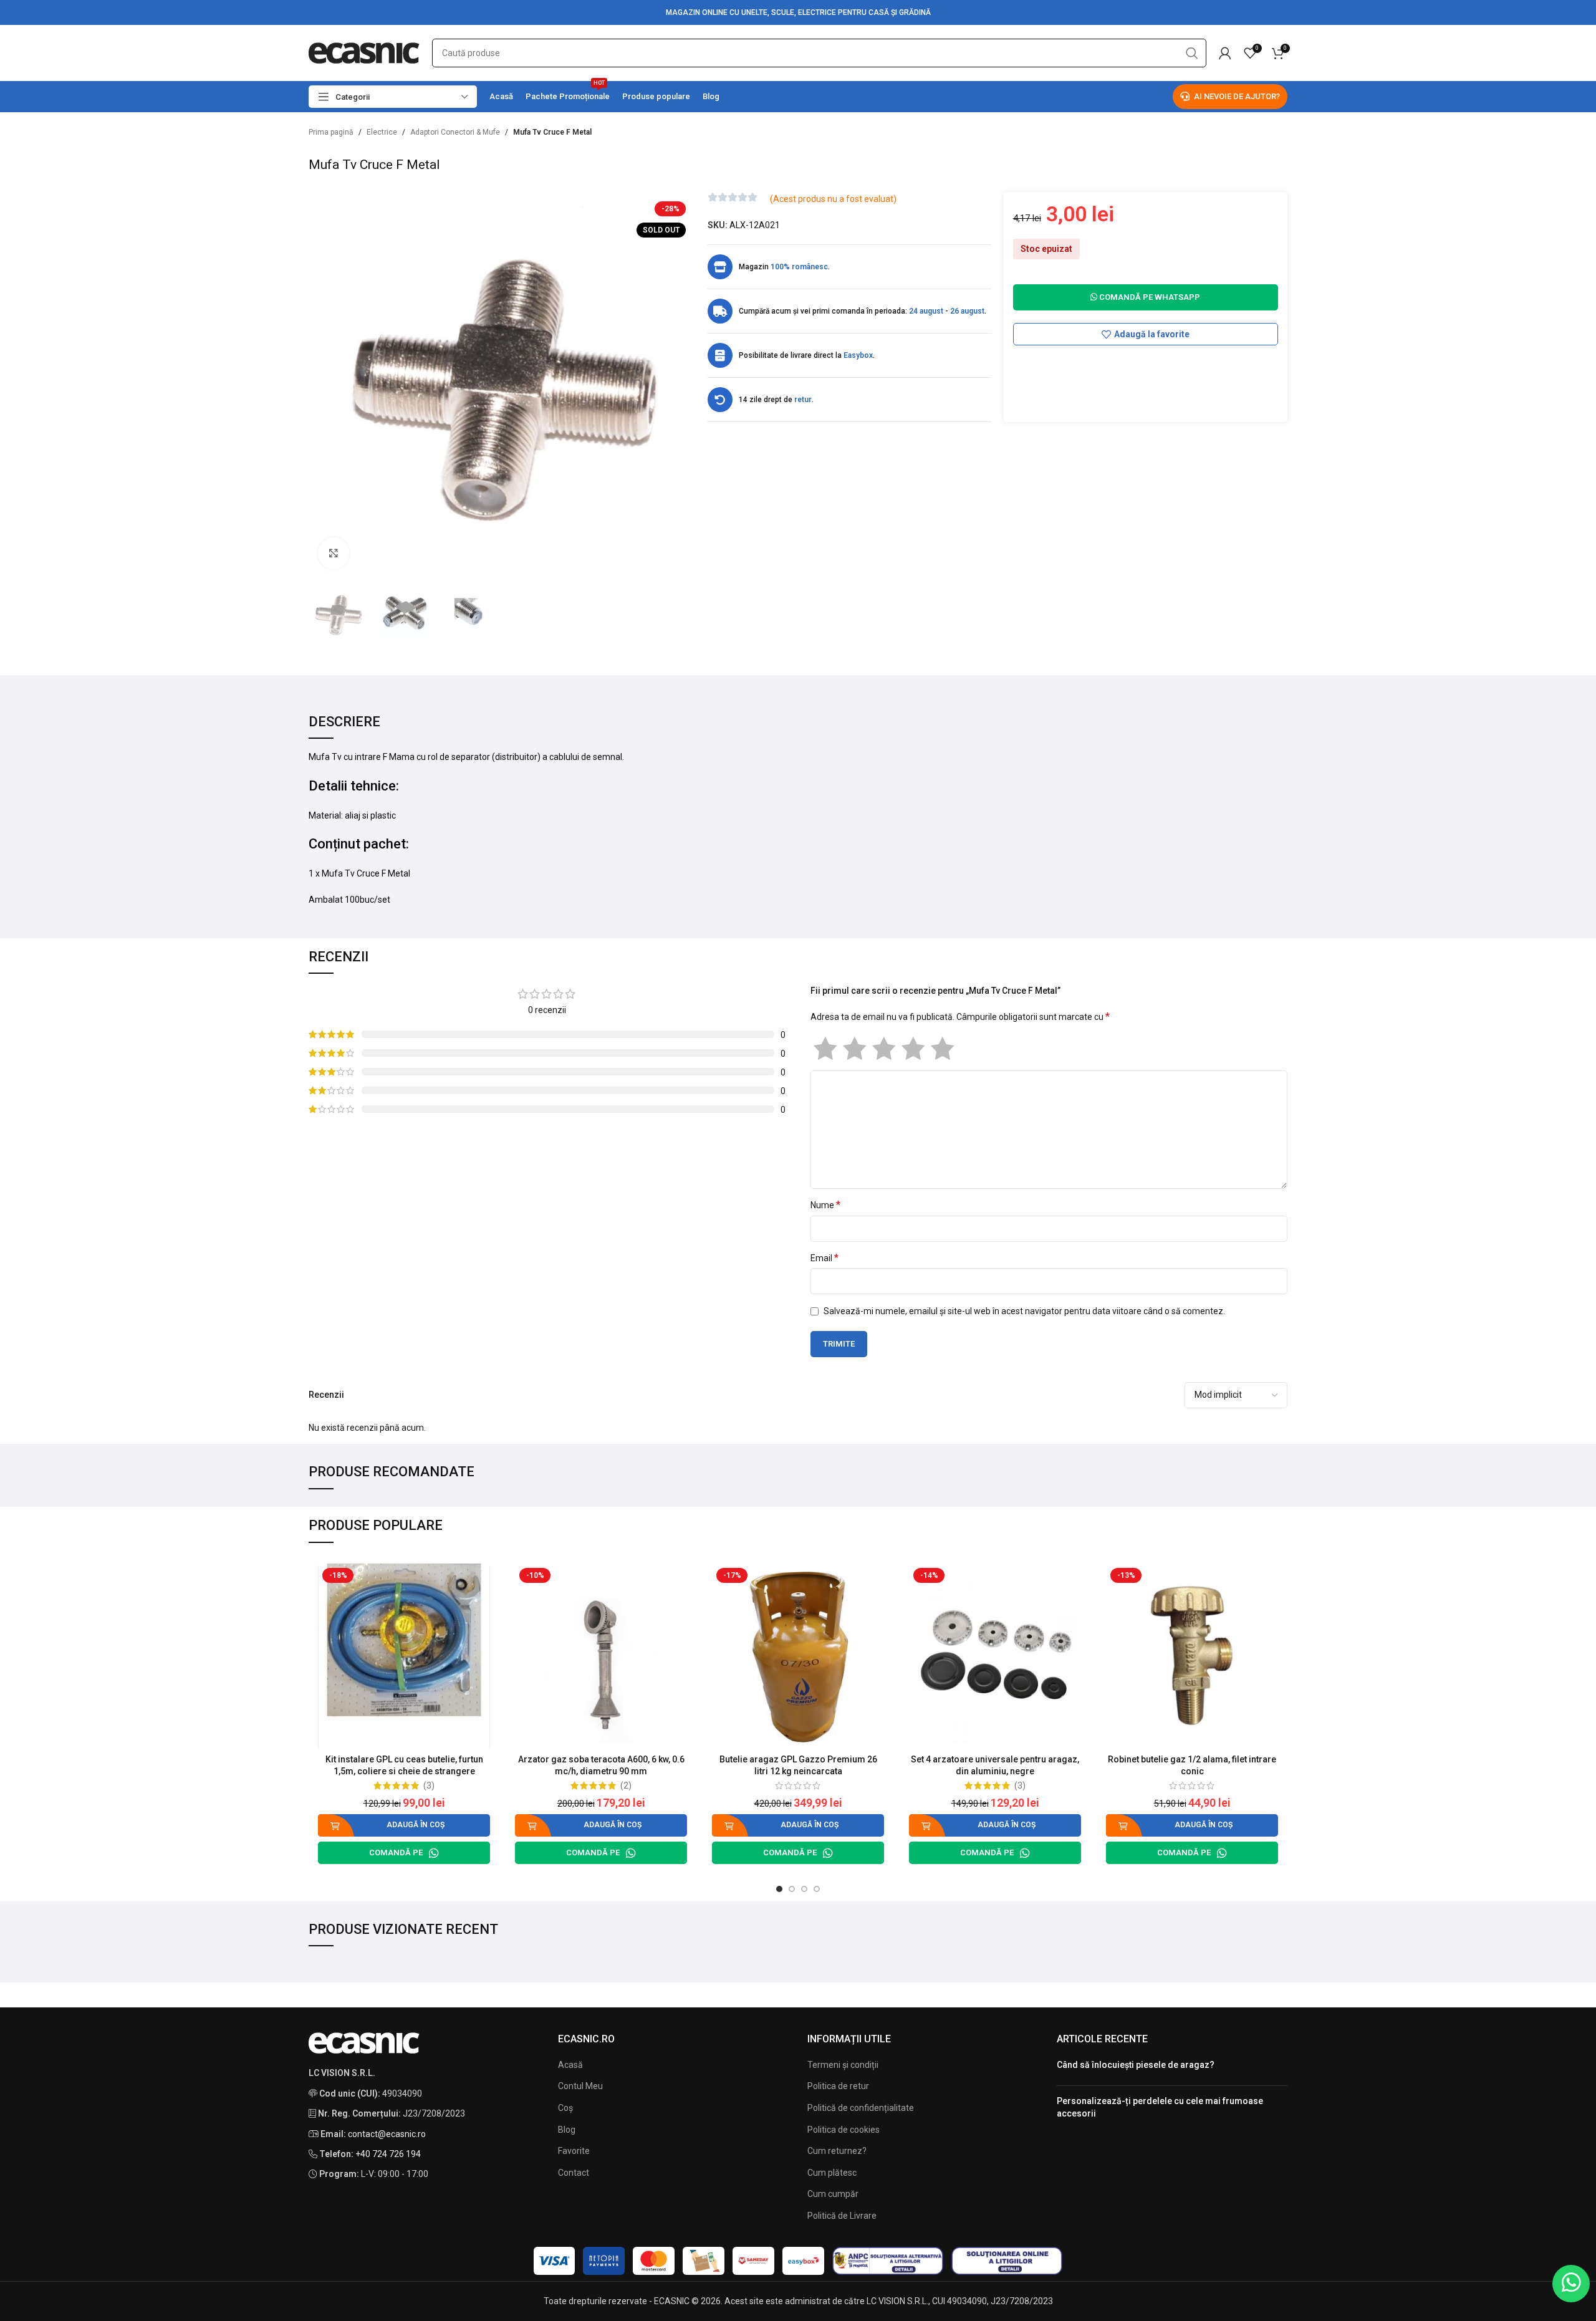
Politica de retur (838, 2086)
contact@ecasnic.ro (387, 2134)
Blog (567, 2130)
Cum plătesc (832, 2173)
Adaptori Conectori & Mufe (455, 132)
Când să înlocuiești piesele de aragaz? (1136, 2065)
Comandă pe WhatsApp (1149, 297)
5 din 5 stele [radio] (942, 1049)
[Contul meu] (1225, 53)
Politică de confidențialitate (861, 2108)
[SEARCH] (1192, 53)
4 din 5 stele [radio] (913, 1049)
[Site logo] (364, 52)
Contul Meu (580, 2086)
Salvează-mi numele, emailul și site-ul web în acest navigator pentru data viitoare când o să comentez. (1024, 1311)
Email (824, 1258)
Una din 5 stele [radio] (825, 1049)
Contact (574, 2173)
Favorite (574, 2151)
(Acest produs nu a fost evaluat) (833, 199)
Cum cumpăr (833, 2194)
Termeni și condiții (843, 2065)
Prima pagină (331, 132)
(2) (626, 1785)
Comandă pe (396, 1852)
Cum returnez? (837, 2151)
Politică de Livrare (842, 2216)
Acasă (570, 2065)
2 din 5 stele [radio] (854, 1049)
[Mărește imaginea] (334, 553)
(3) (429, 1785)
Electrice (382, 132)
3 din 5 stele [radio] (884, 1049)
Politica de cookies (844, 2130)
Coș (565, 2108)
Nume (825, 1205)
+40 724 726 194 (388, 2154)
